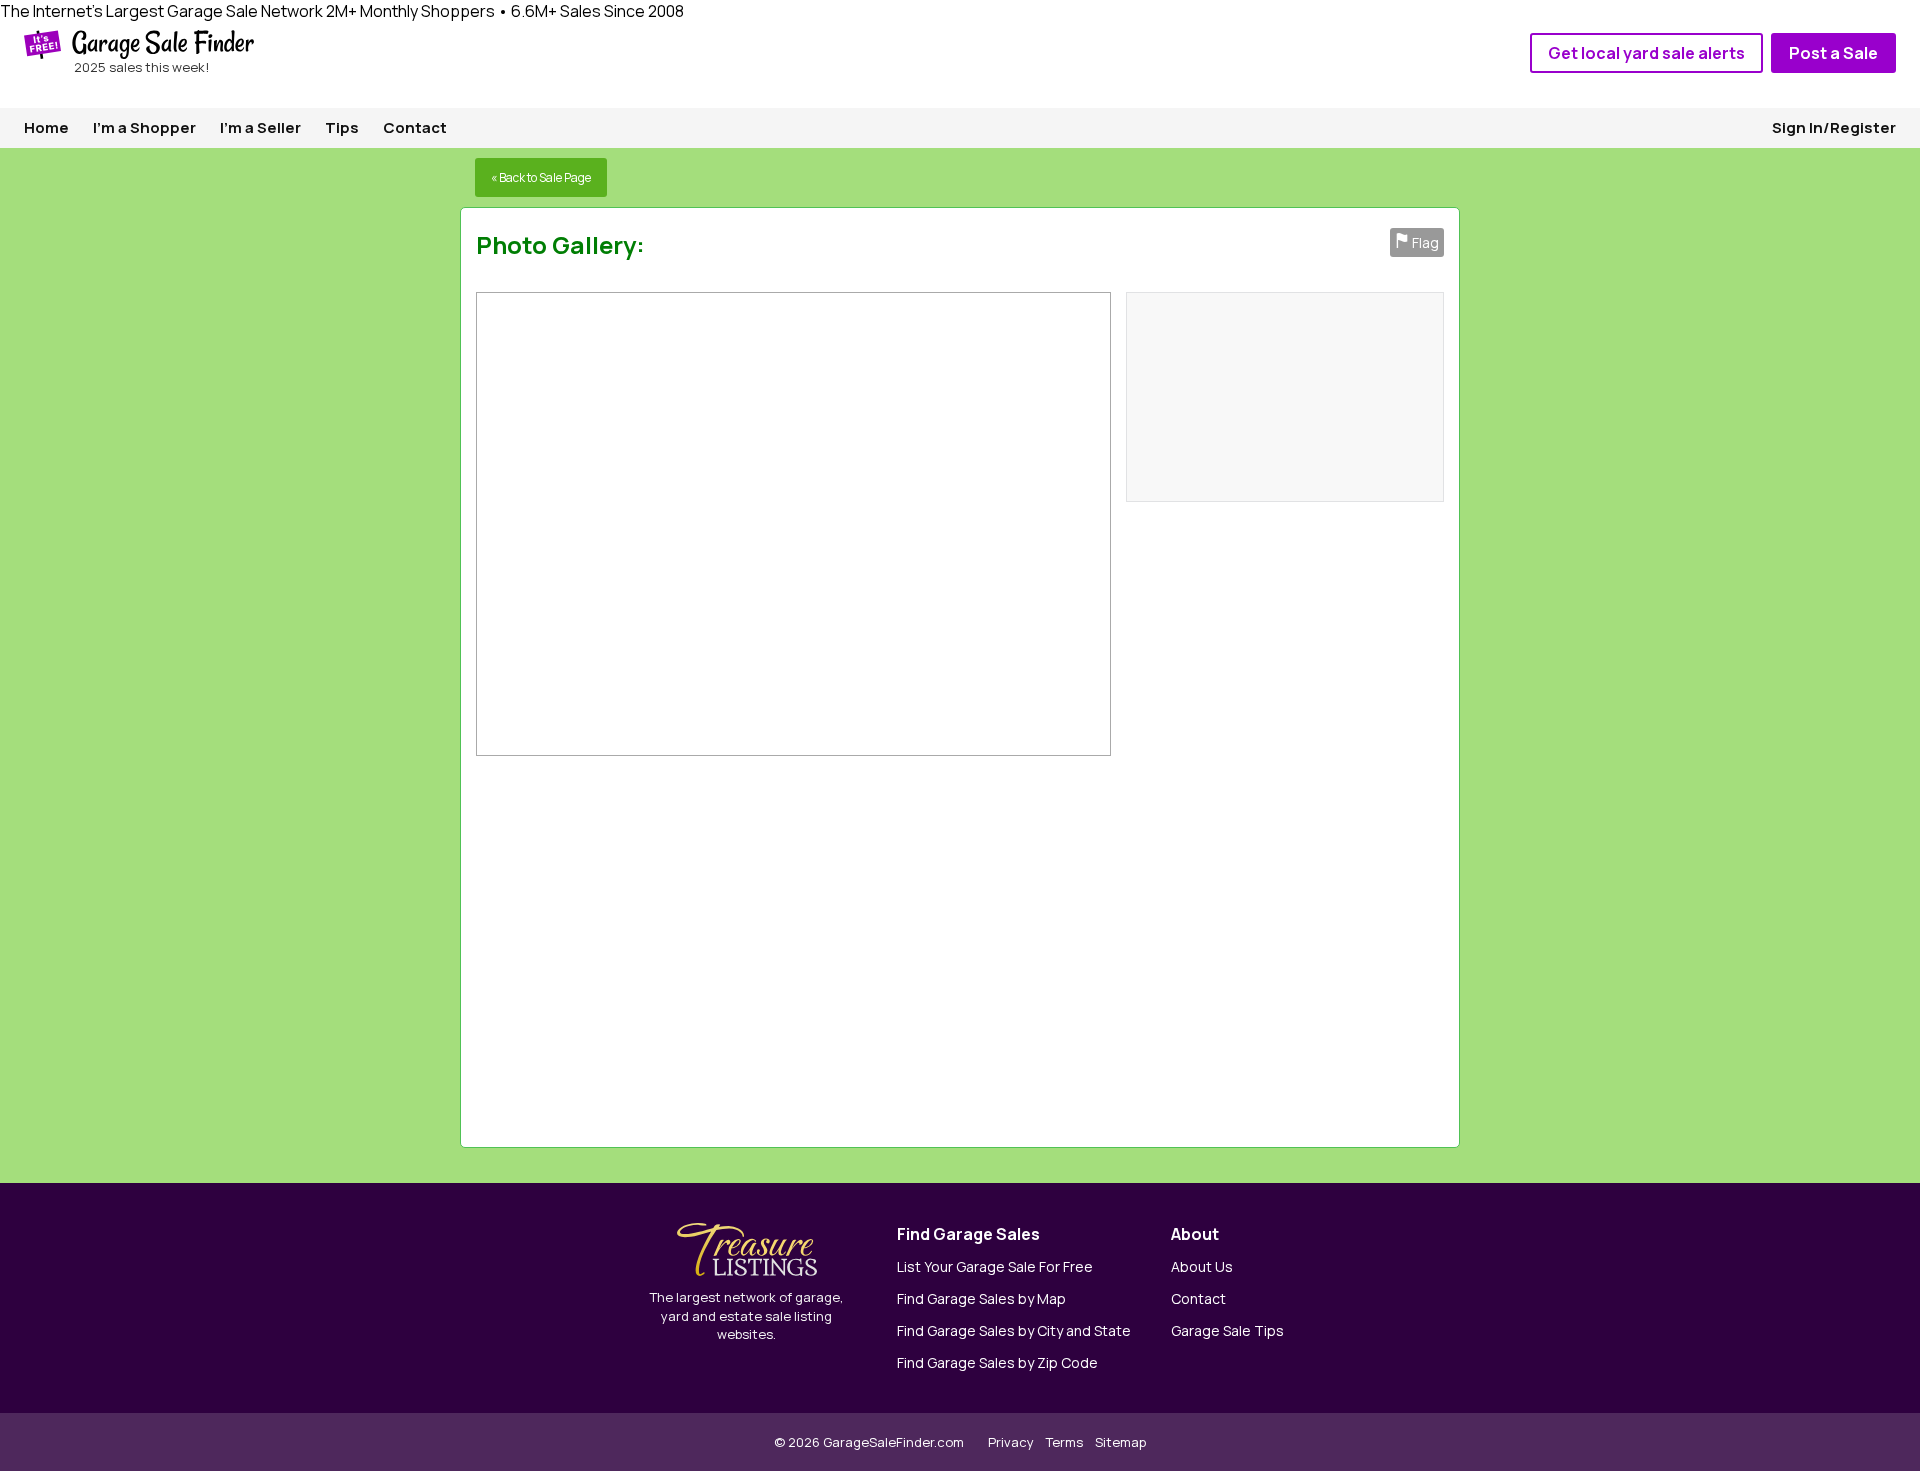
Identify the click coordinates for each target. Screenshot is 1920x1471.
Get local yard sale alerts (1646, 53)
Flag (1417, 242)
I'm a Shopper (144, 127)
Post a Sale (1833, 53)
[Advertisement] (1168, 946)
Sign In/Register (1834, 127)
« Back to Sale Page (541, 177)
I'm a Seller (260, 127)
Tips (342, 127)
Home (46, 127)
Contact (415, 127)
